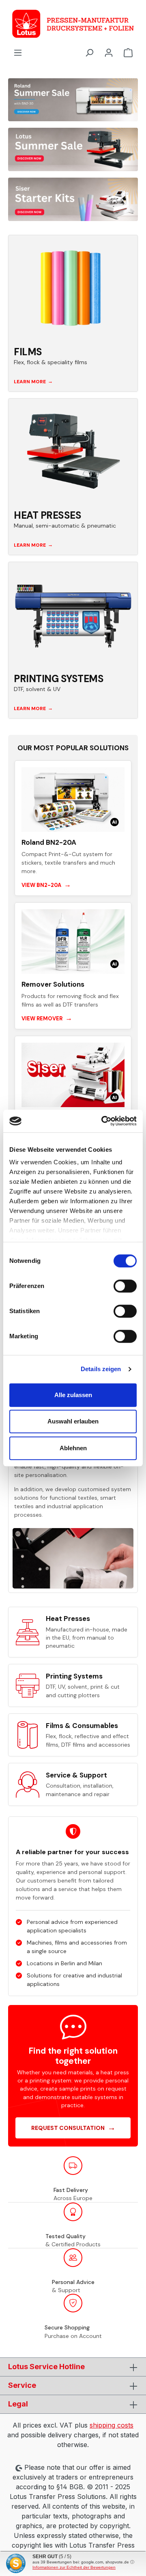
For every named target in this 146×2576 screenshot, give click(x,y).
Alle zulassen (73, 1395)
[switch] (125, 1286)
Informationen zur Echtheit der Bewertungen (74, 2567)
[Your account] (109, 52)
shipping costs (112, 2425)
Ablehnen (73, 1448)
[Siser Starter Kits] (73, 199)
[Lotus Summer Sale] (73, 149)
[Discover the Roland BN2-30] (73, 100)
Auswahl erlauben (73, 1421)
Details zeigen (101, 1369)
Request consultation (73, 2127)
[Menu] (18, 52)
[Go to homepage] (73, 24)
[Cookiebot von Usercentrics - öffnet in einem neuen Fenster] (103, 1121)
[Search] (89, 52)
